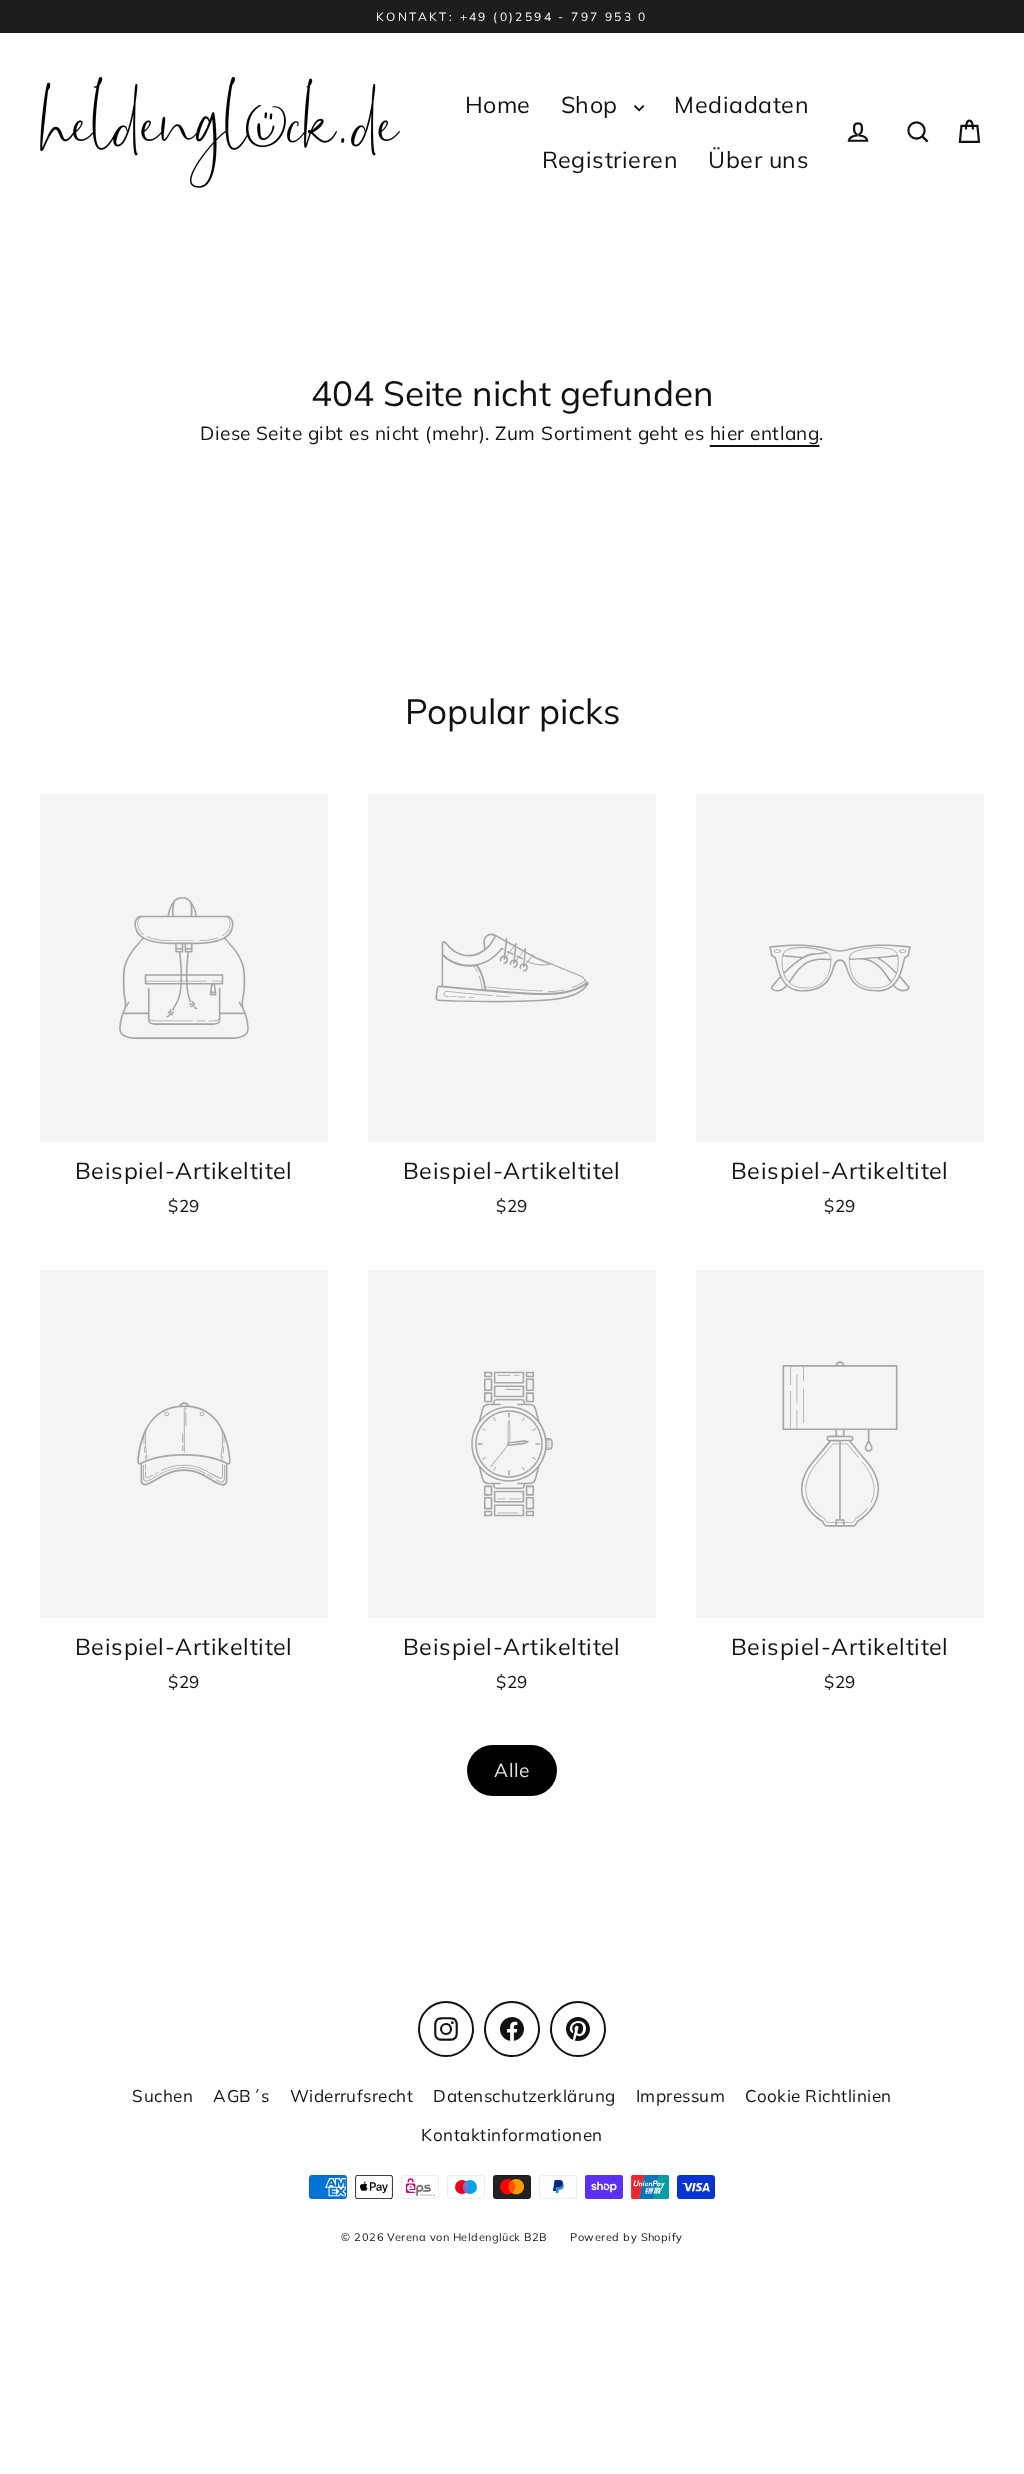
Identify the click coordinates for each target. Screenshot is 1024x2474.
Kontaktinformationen (512, 2134)
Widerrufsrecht (352, 2095)
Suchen (162, 2095)
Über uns (758, 159)
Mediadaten (741, 104)
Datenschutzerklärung (524, 2095)
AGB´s (241, 2095)
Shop (592, 104)
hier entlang (765, 433)
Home (498, 104)
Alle (512, 1770)
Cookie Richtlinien (818, 2095)
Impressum (680, 2095)
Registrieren (610, 159)
